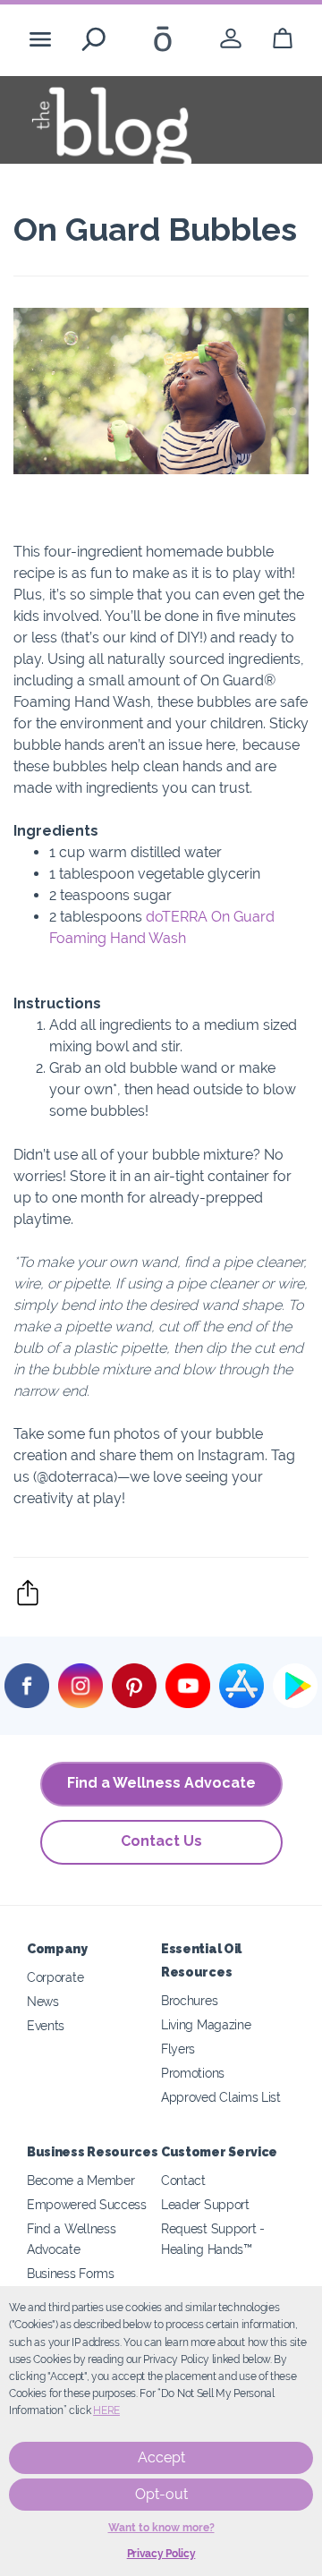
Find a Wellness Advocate (161, 1783)
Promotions (193, 2073)
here (106, 2410)
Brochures (189, 2000)
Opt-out (161, 2494)
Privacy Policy (161, 2554)
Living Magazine (206, 2024)
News (43, 2001)
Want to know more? (161, 2528)
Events (46, 2025)
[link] (231, 39)
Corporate (55, 1977)
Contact (183, 2180)
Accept (161, 2457)
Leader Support (205, 2204)
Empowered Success (87, 2204)
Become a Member (80, 2180)
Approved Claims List (221, 2097)
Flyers (178, 2049)
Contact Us (161, 1841)
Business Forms (71, 2273)
